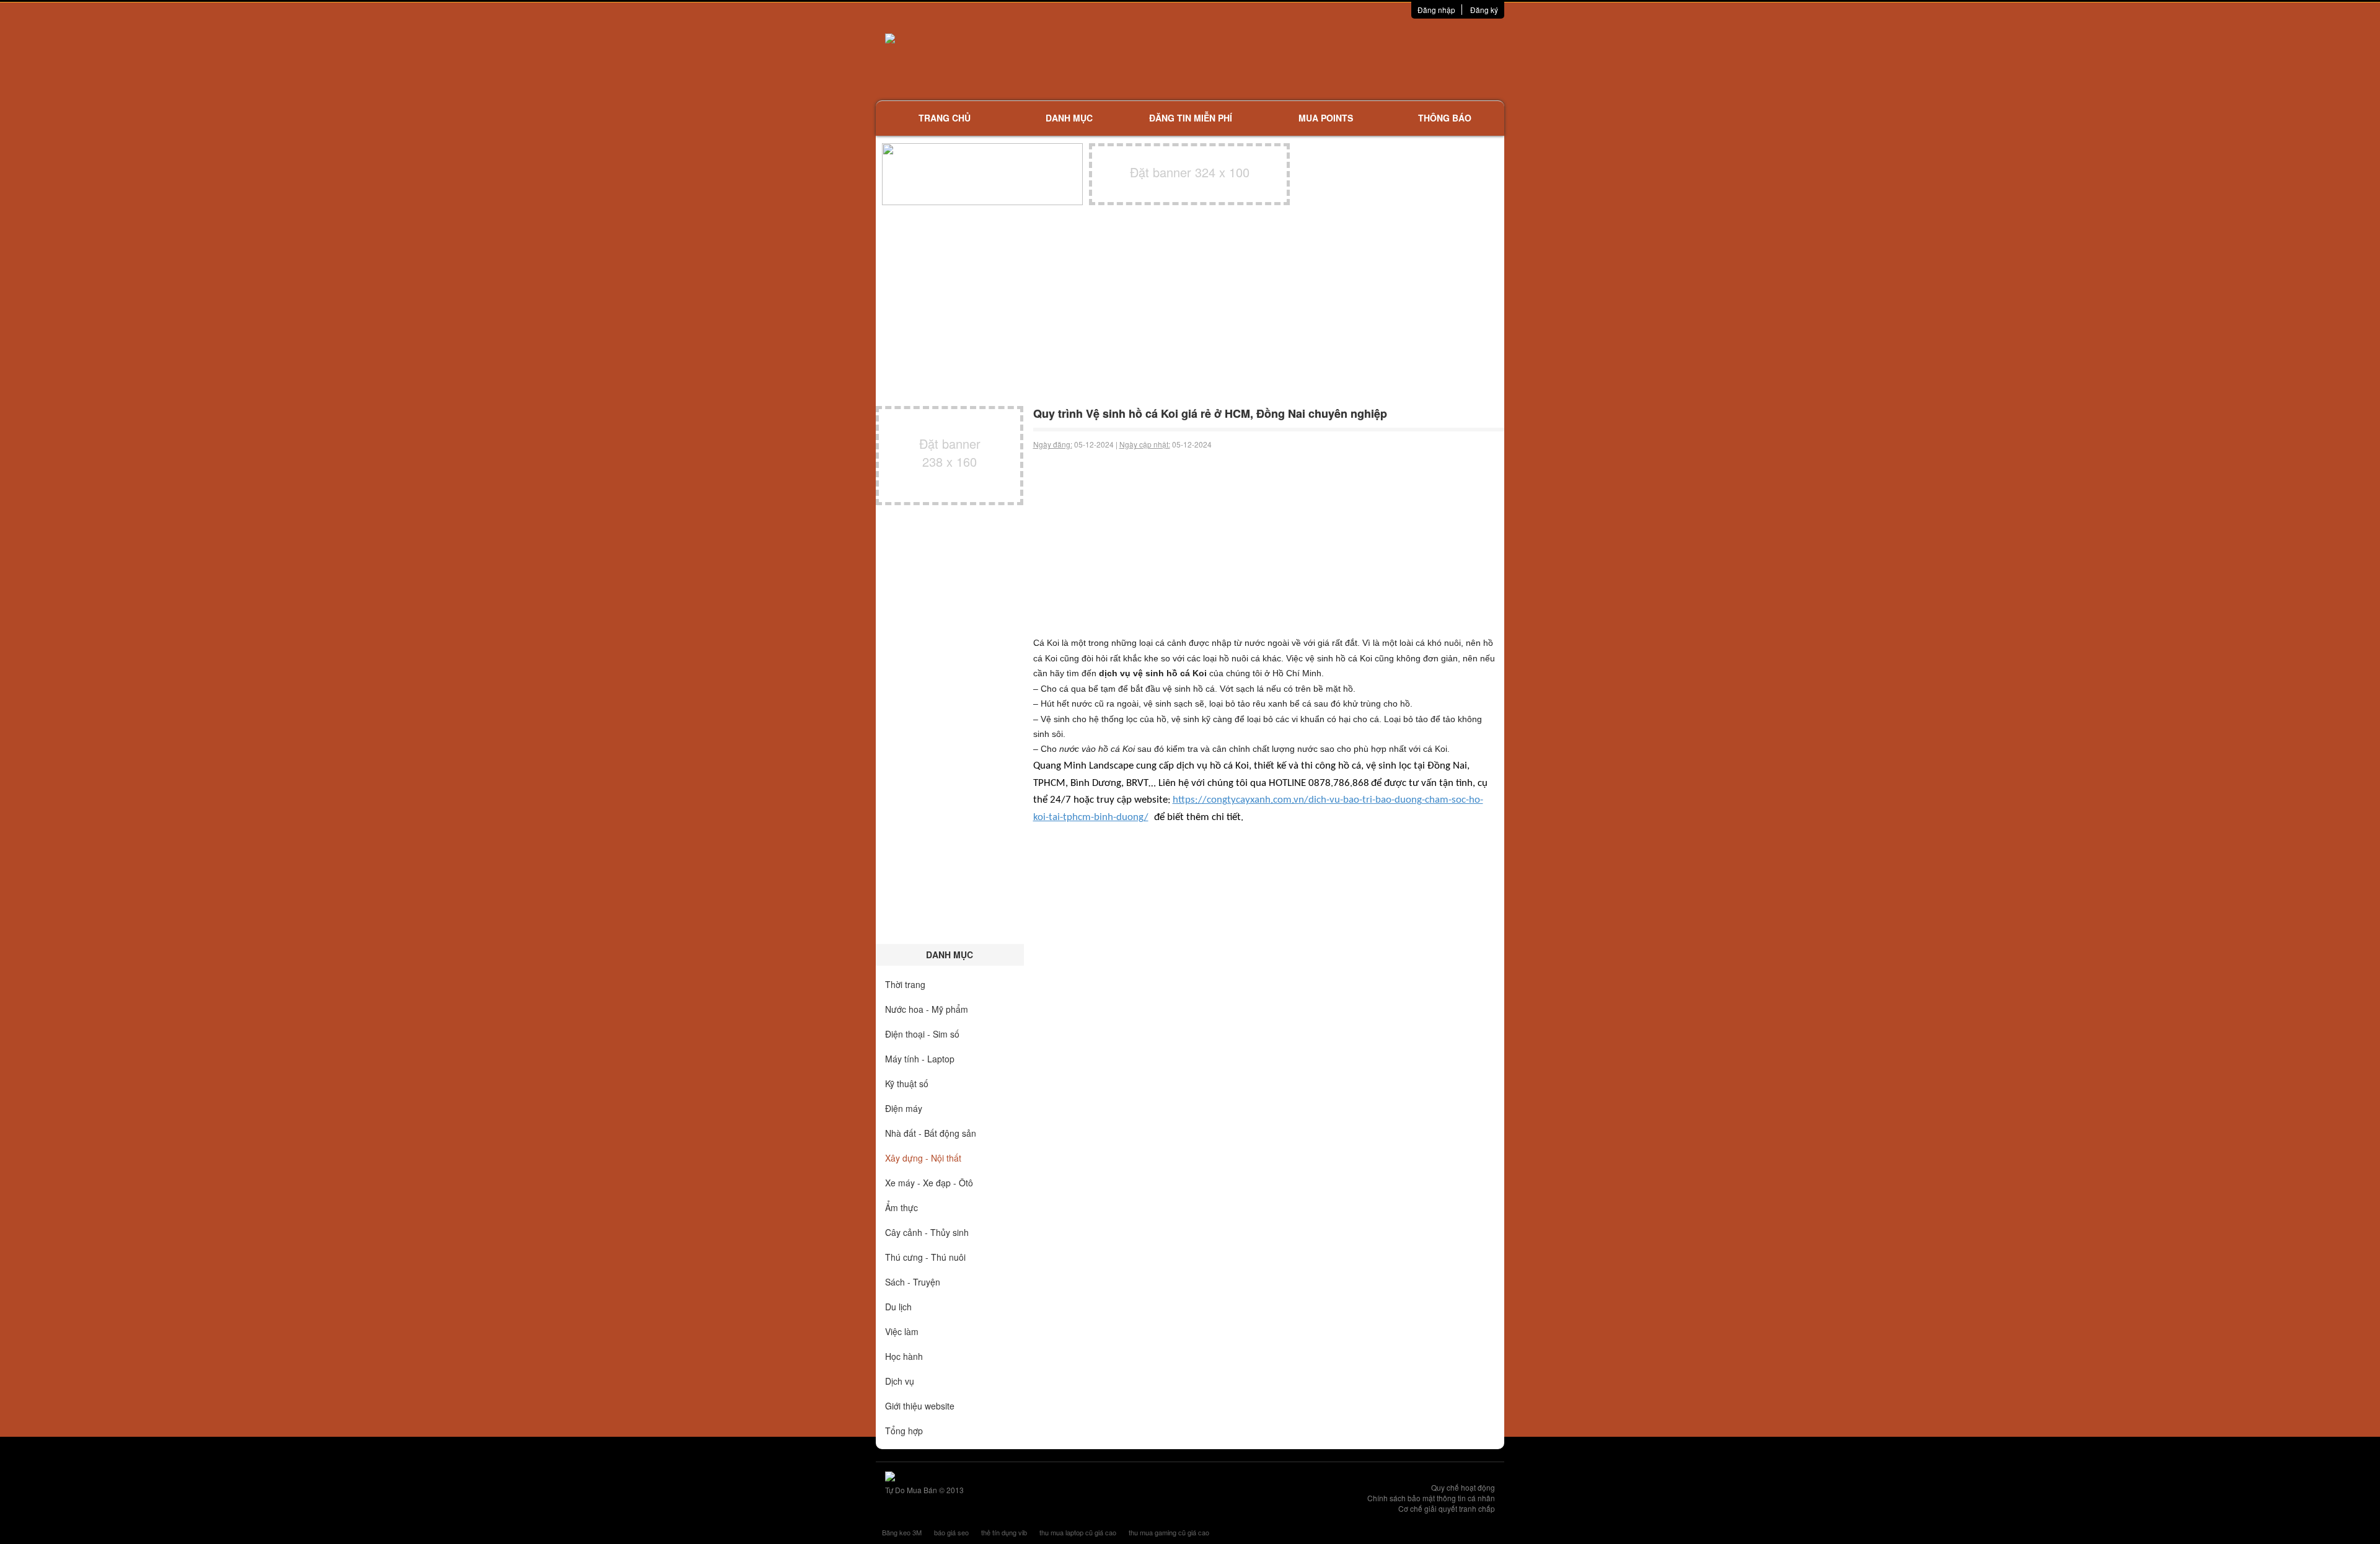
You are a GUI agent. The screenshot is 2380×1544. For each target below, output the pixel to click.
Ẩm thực (901, 1207)
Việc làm (902, 1331)
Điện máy (904, 1108)
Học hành (904, 1356)
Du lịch (898, 1307)
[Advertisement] (1321, 59)
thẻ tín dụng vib (1004, 1532)
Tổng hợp (904, 1431)
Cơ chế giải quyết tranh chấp (1447, 1508)
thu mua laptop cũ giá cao (1078, 1532)
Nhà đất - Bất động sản (931, 1133)
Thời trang (905, 984)
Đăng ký (1484, 10)
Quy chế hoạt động (1463, 1487)
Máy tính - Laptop (920, 1059)
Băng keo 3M (902, 1532)
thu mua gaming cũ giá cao (1169, 1532)
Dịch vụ (900, 1381)
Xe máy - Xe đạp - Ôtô (929, 1183)
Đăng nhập (1436, 10)
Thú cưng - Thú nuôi (925, 1257)
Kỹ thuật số (907, 1083)
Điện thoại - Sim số (922, 1034)
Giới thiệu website (920, 1406)
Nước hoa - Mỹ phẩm (927, 1009)
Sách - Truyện (913, 1282)
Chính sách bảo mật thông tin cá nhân (1431, 1498)
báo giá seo (951, 1532)
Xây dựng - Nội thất (923, 1158)
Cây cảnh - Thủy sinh (927, 1232)
